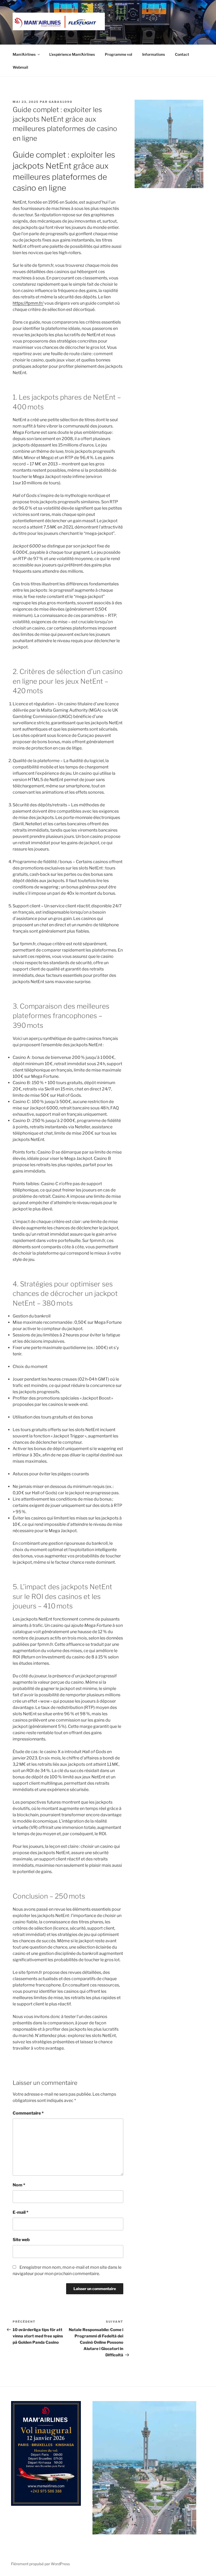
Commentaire (28, 2113)
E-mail (21, 2212)
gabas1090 (61, 102)
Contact (182, 54)
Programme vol (119, 54)
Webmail (20, 67)
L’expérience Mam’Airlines (72, 54)
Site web (21, 2240)
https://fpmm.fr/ (28, 303)
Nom (19, 2185)
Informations (154, 54)
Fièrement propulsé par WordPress (40, 2564)
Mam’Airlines (24, 54)
